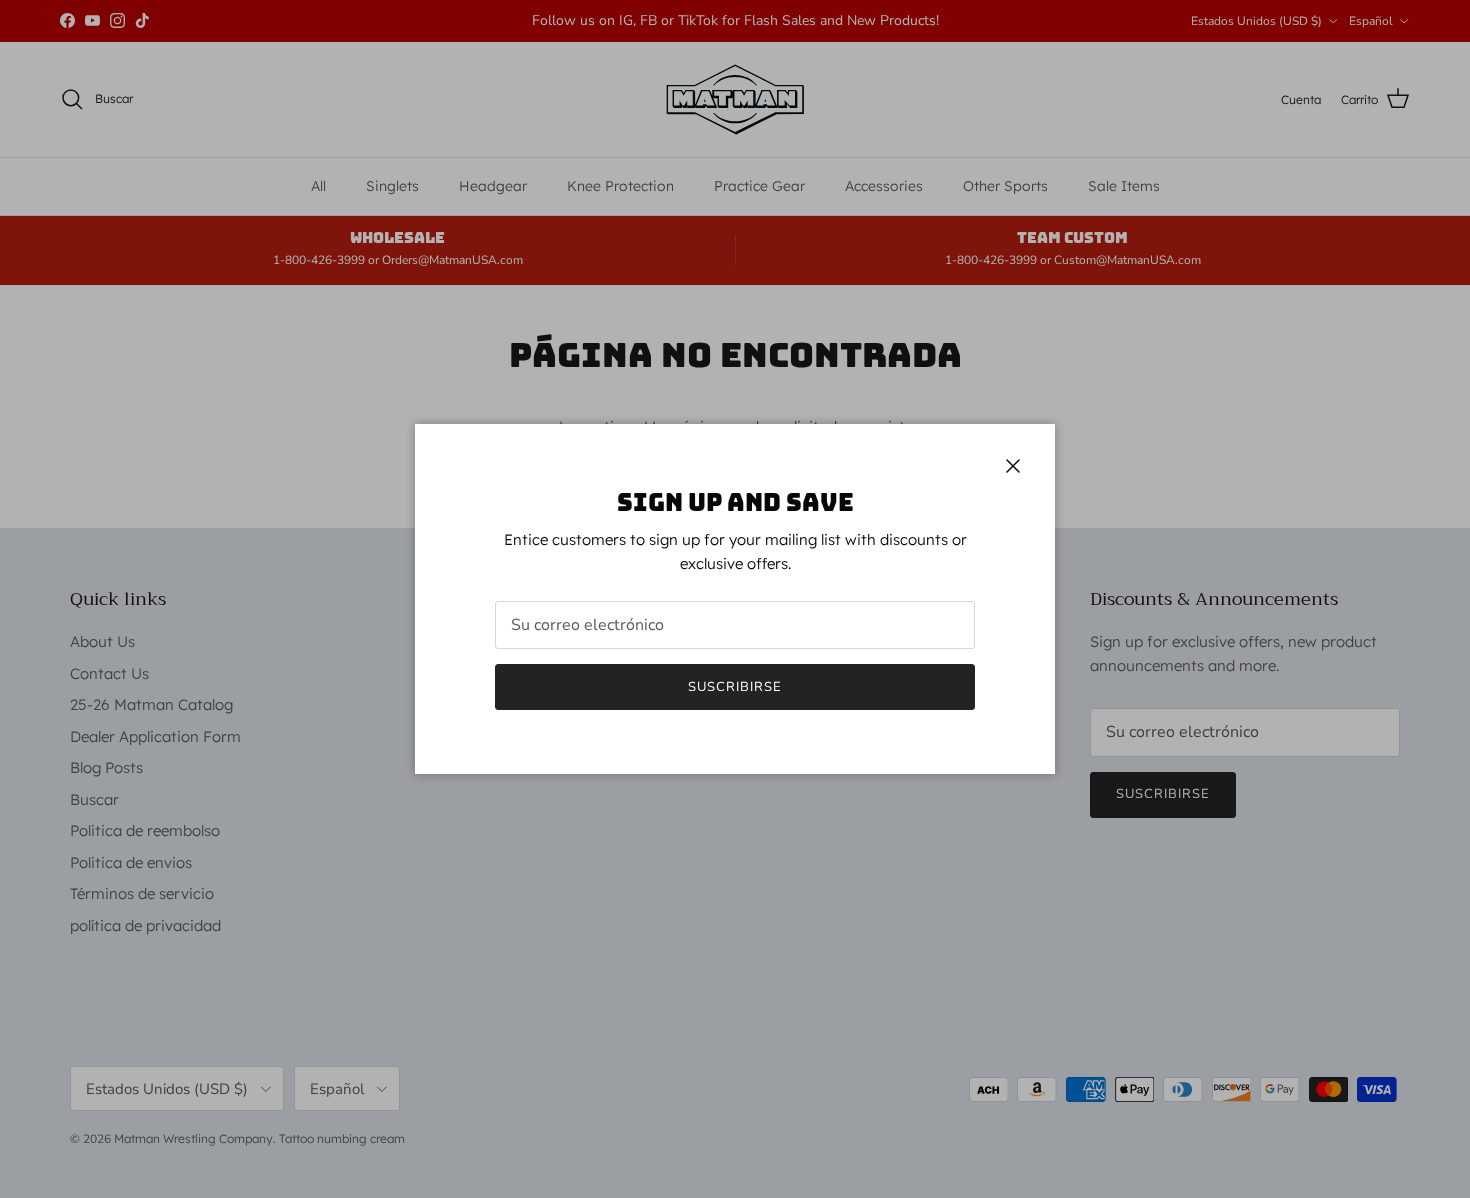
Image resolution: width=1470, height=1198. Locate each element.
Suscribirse (735, 687)
